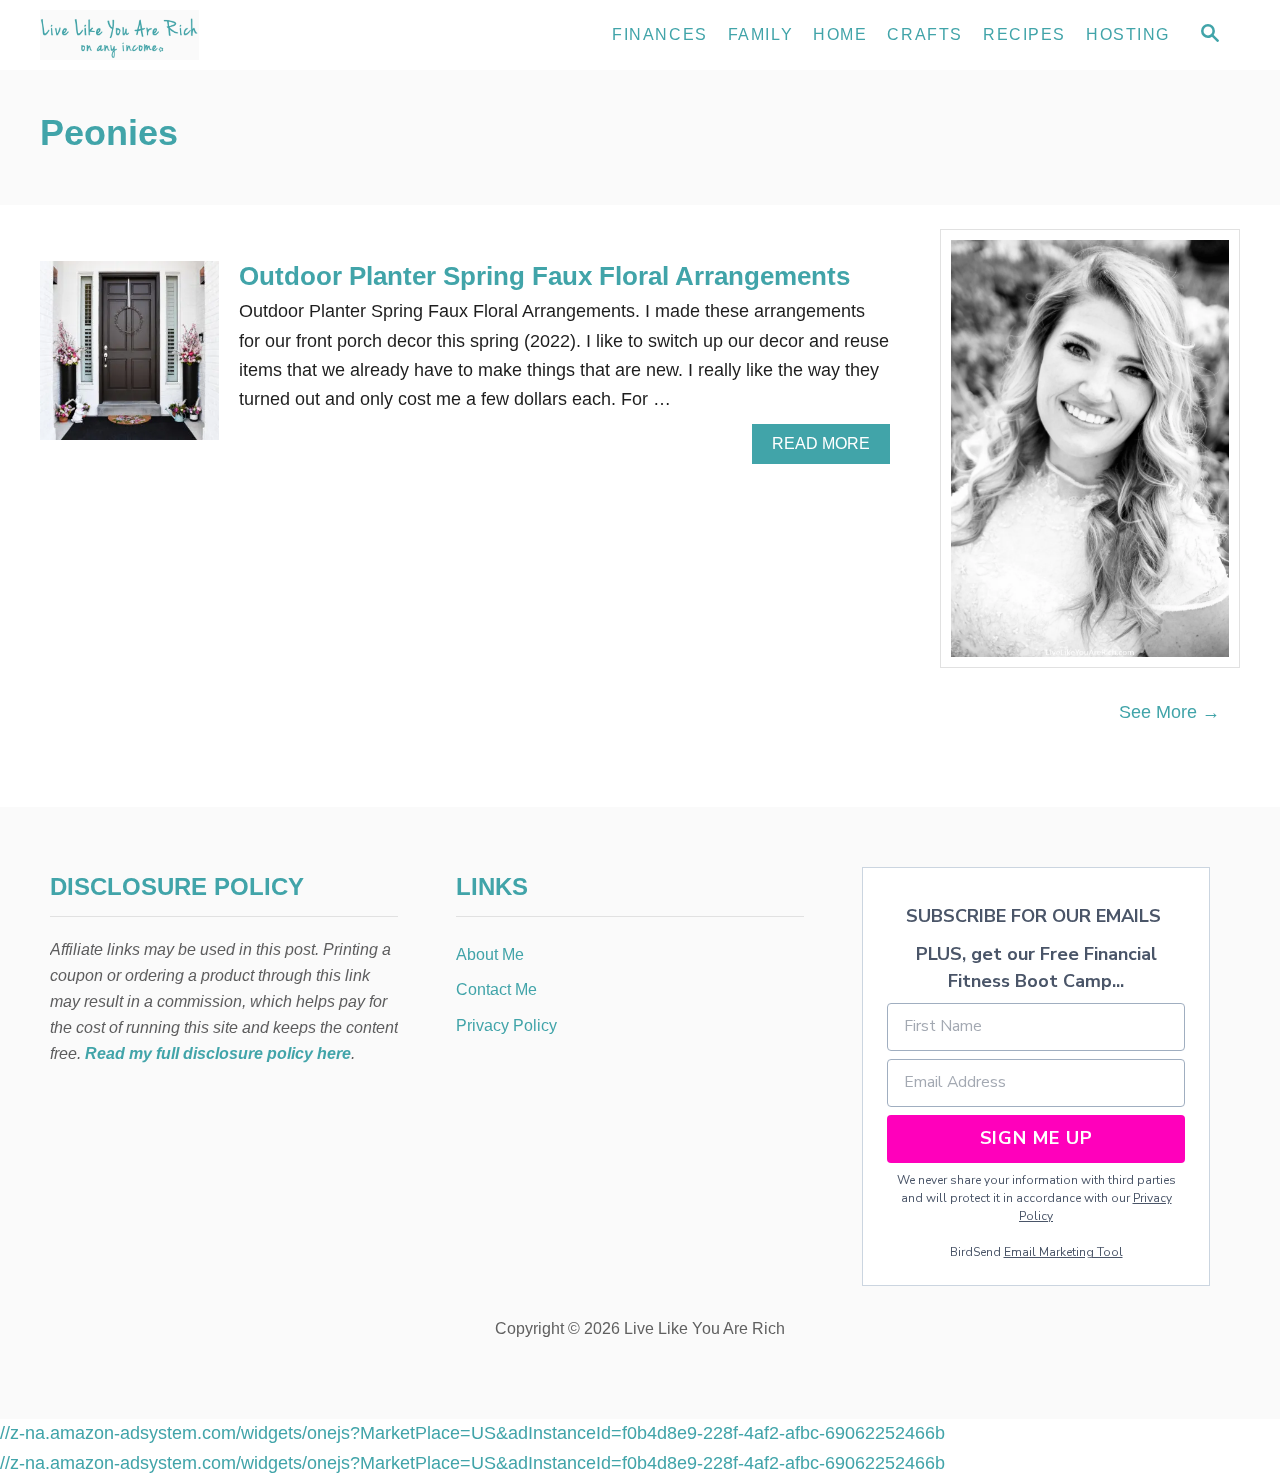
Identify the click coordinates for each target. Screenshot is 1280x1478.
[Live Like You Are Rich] (220, 35)
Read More (827, 449)
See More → (1169, 712)
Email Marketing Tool (1063, 1252)
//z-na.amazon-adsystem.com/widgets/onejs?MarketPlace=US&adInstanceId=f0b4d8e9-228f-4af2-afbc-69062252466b (472, 1433)
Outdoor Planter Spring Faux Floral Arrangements (544, 276)
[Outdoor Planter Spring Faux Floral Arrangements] (129, 359)
